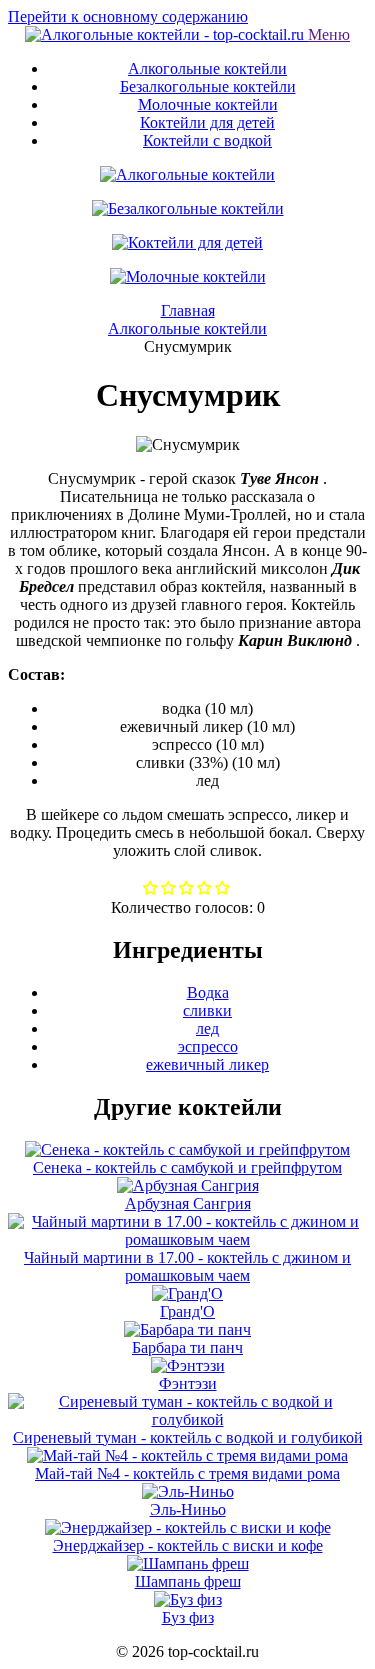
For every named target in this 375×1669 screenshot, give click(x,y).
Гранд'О (187, 1311)
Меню (329, 34)
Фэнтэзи (188, 1383)
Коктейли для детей (207, 122)
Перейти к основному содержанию (128, 16)
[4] (222, 889)
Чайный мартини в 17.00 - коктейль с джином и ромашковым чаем (187, 1266)
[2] (186, 889)
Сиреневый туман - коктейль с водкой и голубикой (188, 1437)
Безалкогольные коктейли (208, 86)
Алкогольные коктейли (207, 68)
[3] (204, 889)
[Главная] (166, 34)
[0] (150, 889)
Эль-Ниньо (188, 1509)
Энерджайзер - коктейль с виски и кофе (188, 1545)
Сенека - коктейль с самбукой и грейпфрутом (187, 1167)
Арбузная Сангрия (188, 1203)
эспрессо (208, 1046)
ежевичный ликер (207, 1064)
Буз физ (188, 1617)
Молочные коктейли (208, 104)
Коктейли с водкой (207, 140)
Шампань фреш (188, 1581)
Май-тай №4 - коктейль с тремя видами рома (187, 1473)
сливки (207, 1010)
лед (207, 1028)
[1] (168, 889)
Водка (208, 992)
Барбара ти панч (187, 1347)
